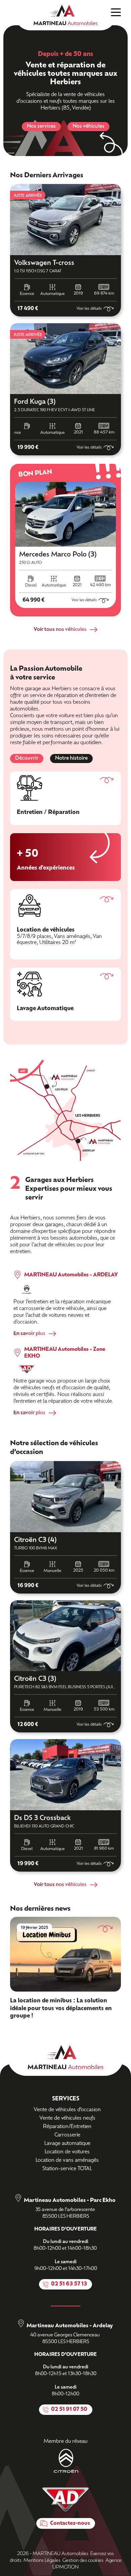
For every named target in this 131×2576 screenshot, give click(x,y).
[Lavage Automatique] (65, 994)
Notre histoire (71, 759)
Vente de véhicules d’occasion (67, 2110)
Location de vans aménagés (67, 2161)
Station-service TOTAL (67, 2169)
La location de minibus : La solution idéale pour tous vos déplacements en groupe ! (61, 2008)
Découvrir (27, 759)
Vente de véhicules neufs (67, 2118)
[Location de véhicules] (65, 924)
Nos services (41, 127)
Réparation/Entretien (67, 2127)
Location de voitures (67, 2152)
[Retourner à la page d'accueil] (65, 15)
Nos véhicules (89, 127)
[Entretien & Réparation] (65, 798)
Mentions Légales (42, 2561)
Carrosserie (67, 2135)
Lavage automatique (67, 2144)
